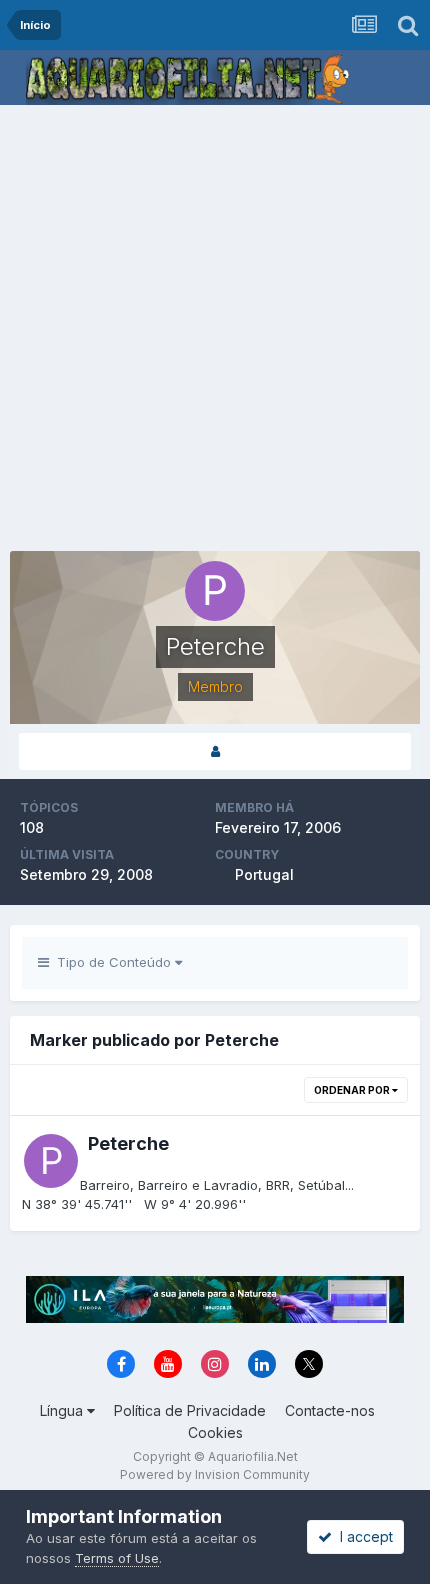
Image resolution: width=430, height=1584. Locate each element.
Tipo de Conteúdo (112, 962)
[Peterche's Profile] (215, 751)
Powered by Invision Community (215, 1474)
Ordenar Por (353, 1090)
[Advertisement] (215, 330)
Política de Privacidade (190, 1410)
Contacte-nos (330, 1410)
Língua (63, 1410)
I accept (362, 1536)
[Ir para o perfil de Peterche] (51, 1161)
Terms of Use (117, 1558)
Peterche (128, 1143)
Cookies (215, 1432)
